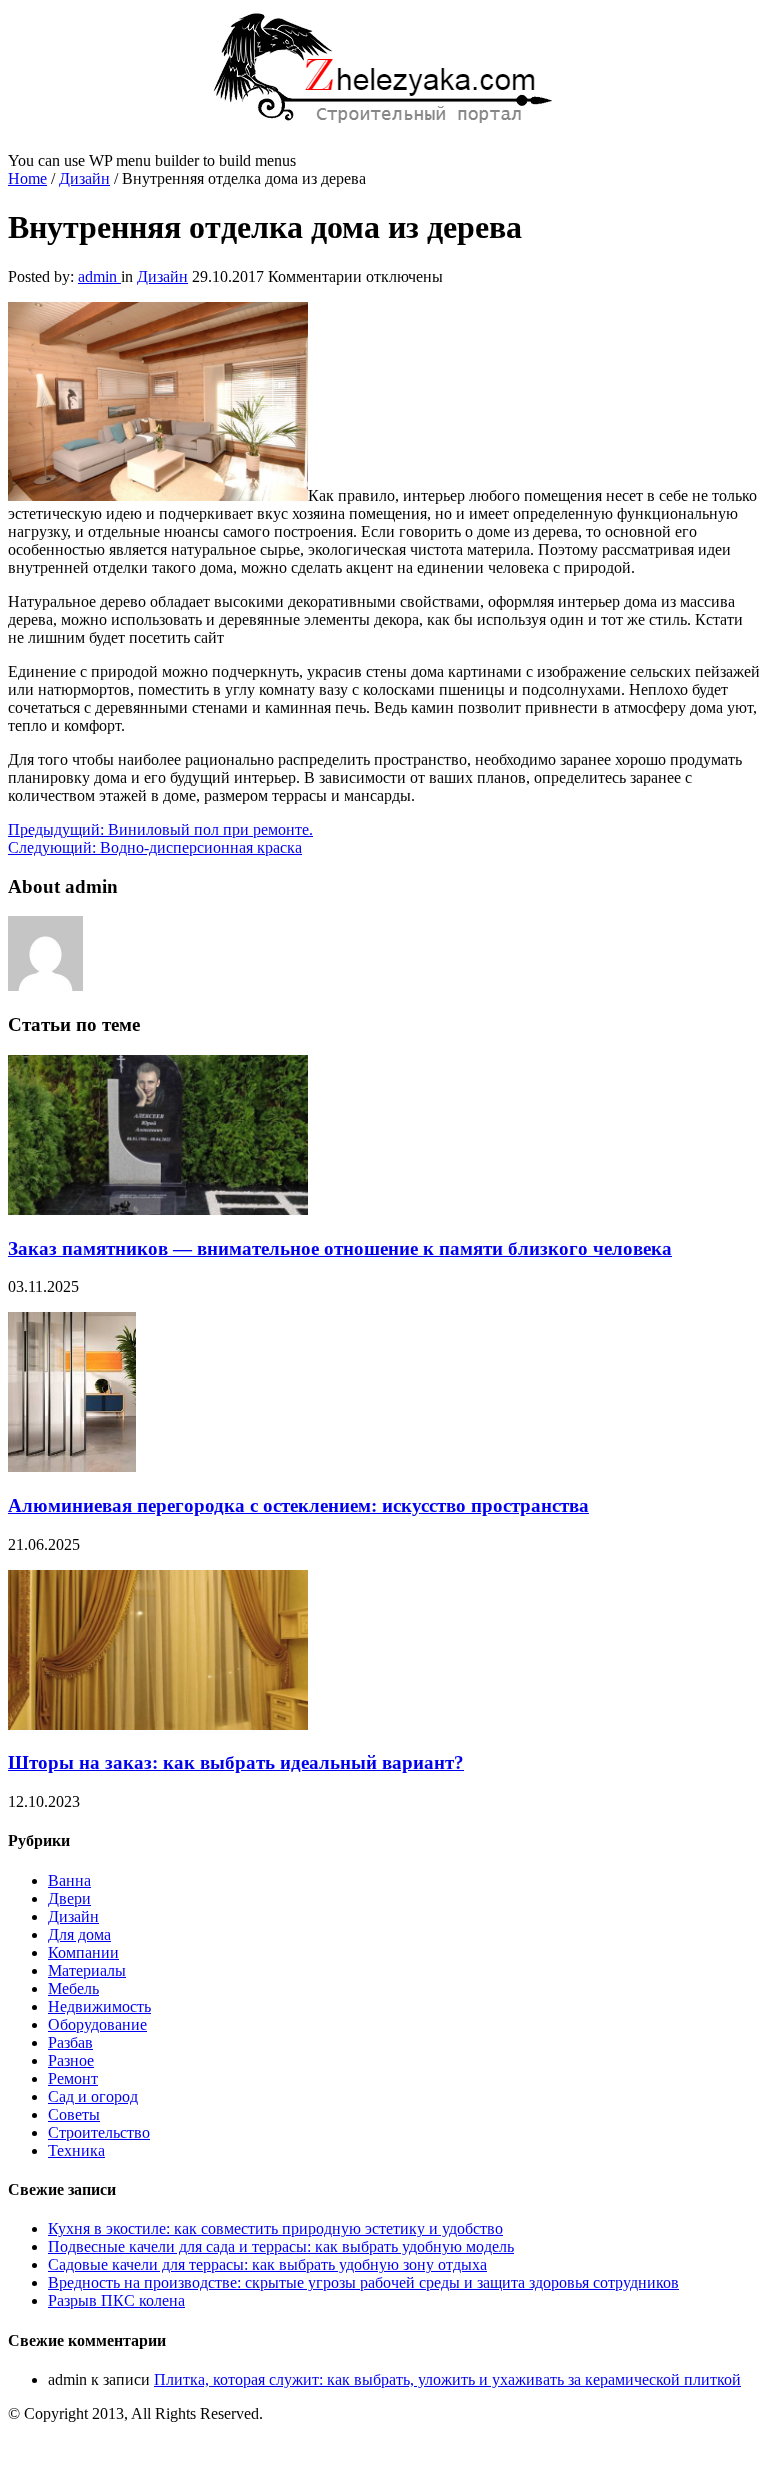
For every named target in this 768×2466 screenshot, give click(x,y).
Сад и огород (93, 2096)
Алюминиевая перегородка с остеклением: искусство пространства (298, 1505)
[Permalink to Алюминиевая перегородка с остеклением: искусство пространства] (72, 1466)
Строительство (99, 2132)
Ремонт (73, 2078)
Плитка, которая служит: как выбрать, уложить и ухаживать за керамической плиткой (447, 2379)
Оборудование (97, 2024)
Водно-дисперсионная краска (155, 847)
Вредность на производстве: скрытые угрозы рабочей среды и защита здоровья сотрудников (363, 2282)
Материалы (87, 1970)
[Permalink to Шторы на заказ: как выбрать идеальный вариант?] (158, 1724)
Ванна (69, 1880)
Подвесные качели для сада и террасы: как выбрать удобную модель (281, 2246)
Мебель (73, 1988)
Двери (69, 1898)
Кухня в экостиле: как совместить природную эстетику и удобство (275, 2228)
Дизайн (84, 178)
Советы (74, 2114)
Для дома (79, 1934)
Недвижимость (99, 2006)
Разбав (70, 2042)
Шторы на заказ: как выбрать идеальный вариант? (236, 1762)
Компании (83, 1952)
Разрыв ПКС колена (116, 2300)
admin (99, 276)
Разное (71, 2060)
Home (27, 178)
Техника (76, 2150)
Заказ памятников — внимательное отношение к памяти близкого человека (340, 1248)
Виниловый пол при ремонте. (160, 829)
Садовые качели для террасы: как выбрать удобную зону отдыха (267, 2264)
